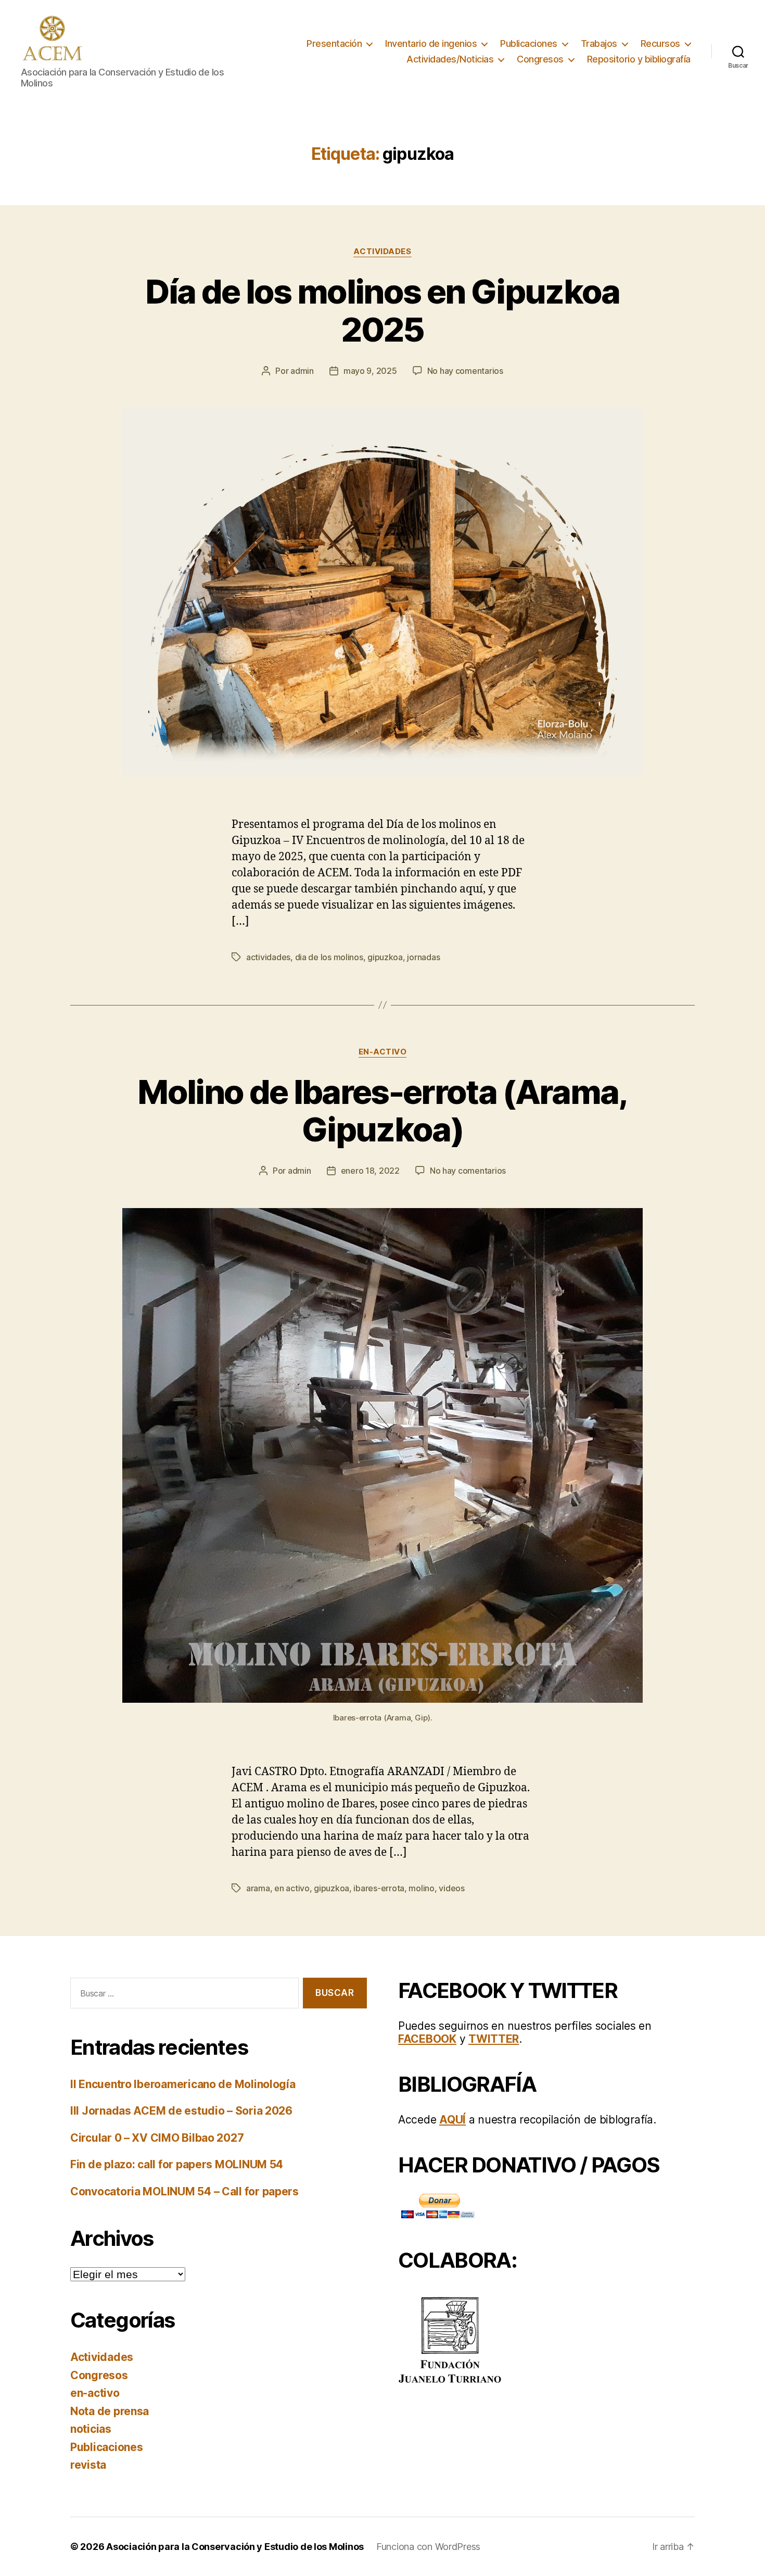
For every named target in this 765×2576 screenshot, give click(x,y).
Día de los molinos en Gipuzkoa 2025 (382, 310)
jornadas (423, 957)
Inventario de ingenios (431, 43)
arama (258, 1888)
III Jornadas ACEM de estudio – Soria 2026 (181, 2111)
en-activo (383, 1052)
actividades (268, 957)
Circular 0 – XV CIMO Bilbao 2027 (157, 2138)
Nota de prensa (110, 2411)
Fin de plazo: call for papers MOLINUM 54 (177, 2164)
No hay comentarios (465, 371)
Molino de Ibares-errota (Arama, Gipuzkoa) (382, 1111)
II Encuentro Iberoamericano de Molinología (183, 2084)
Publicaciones (529, 43)
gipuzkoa (385, 957)
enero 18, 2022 (370, 1171)
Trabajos (599, 43)
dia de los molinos (329, 957)
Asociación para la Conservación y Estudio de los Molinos (235, 2547)
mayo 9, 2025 (370, 371)
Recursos (660, 43)
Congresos (540, 59)
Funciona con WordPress (428, 2547)
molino (421, 1888)
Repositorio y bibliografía (639, 59)
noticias (91, 2429)
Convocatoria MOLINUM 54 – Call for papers (184, 2191)
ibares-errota (379, 1888)
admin (302, 371)
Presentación (334, 43)
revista (88, 2465)
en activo (292, 1888)
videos (451, 1888)
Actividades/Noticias (450, 59)
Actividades (382, 252)
